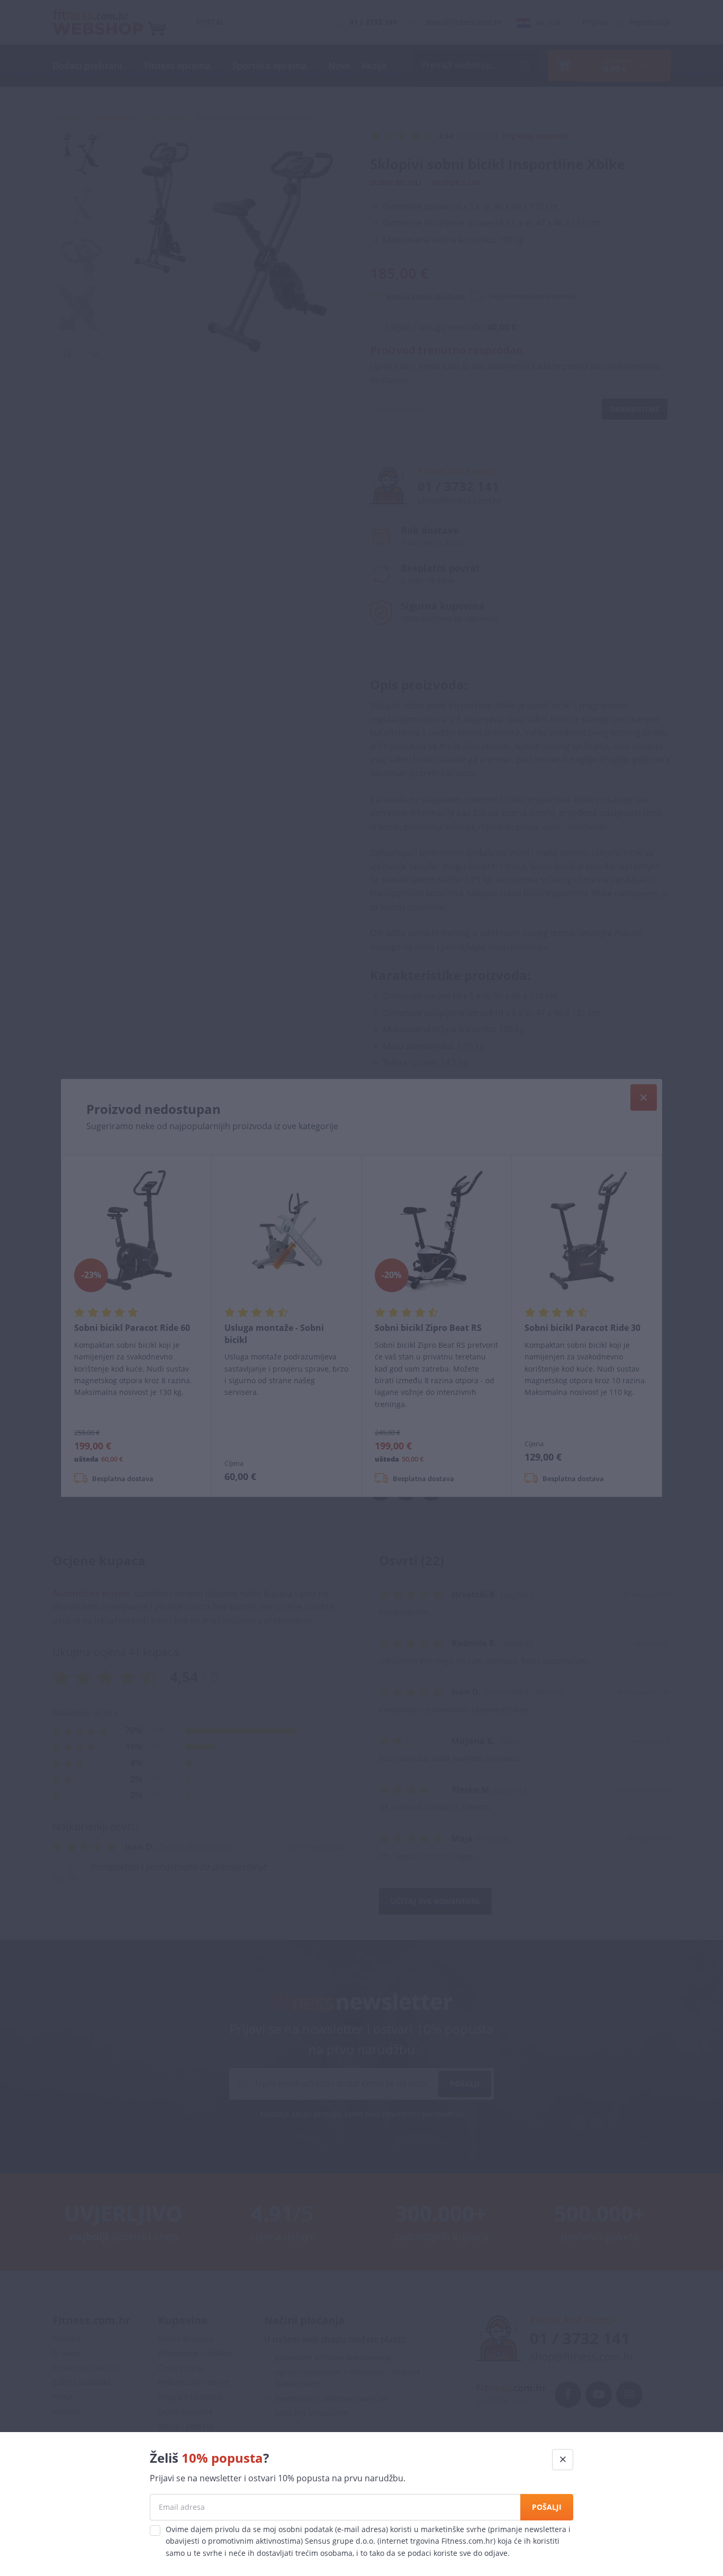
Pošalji (547, 2507)
